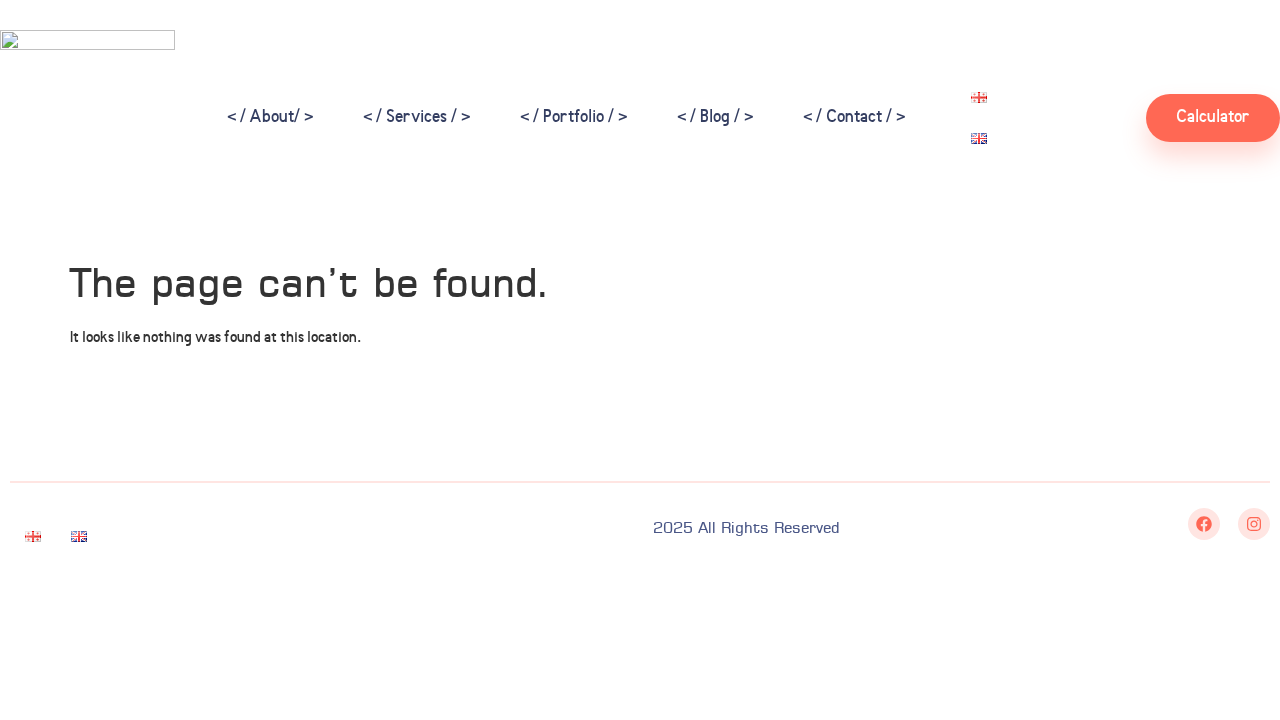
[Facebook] (1204, 524)
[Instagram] (1254, 524)
